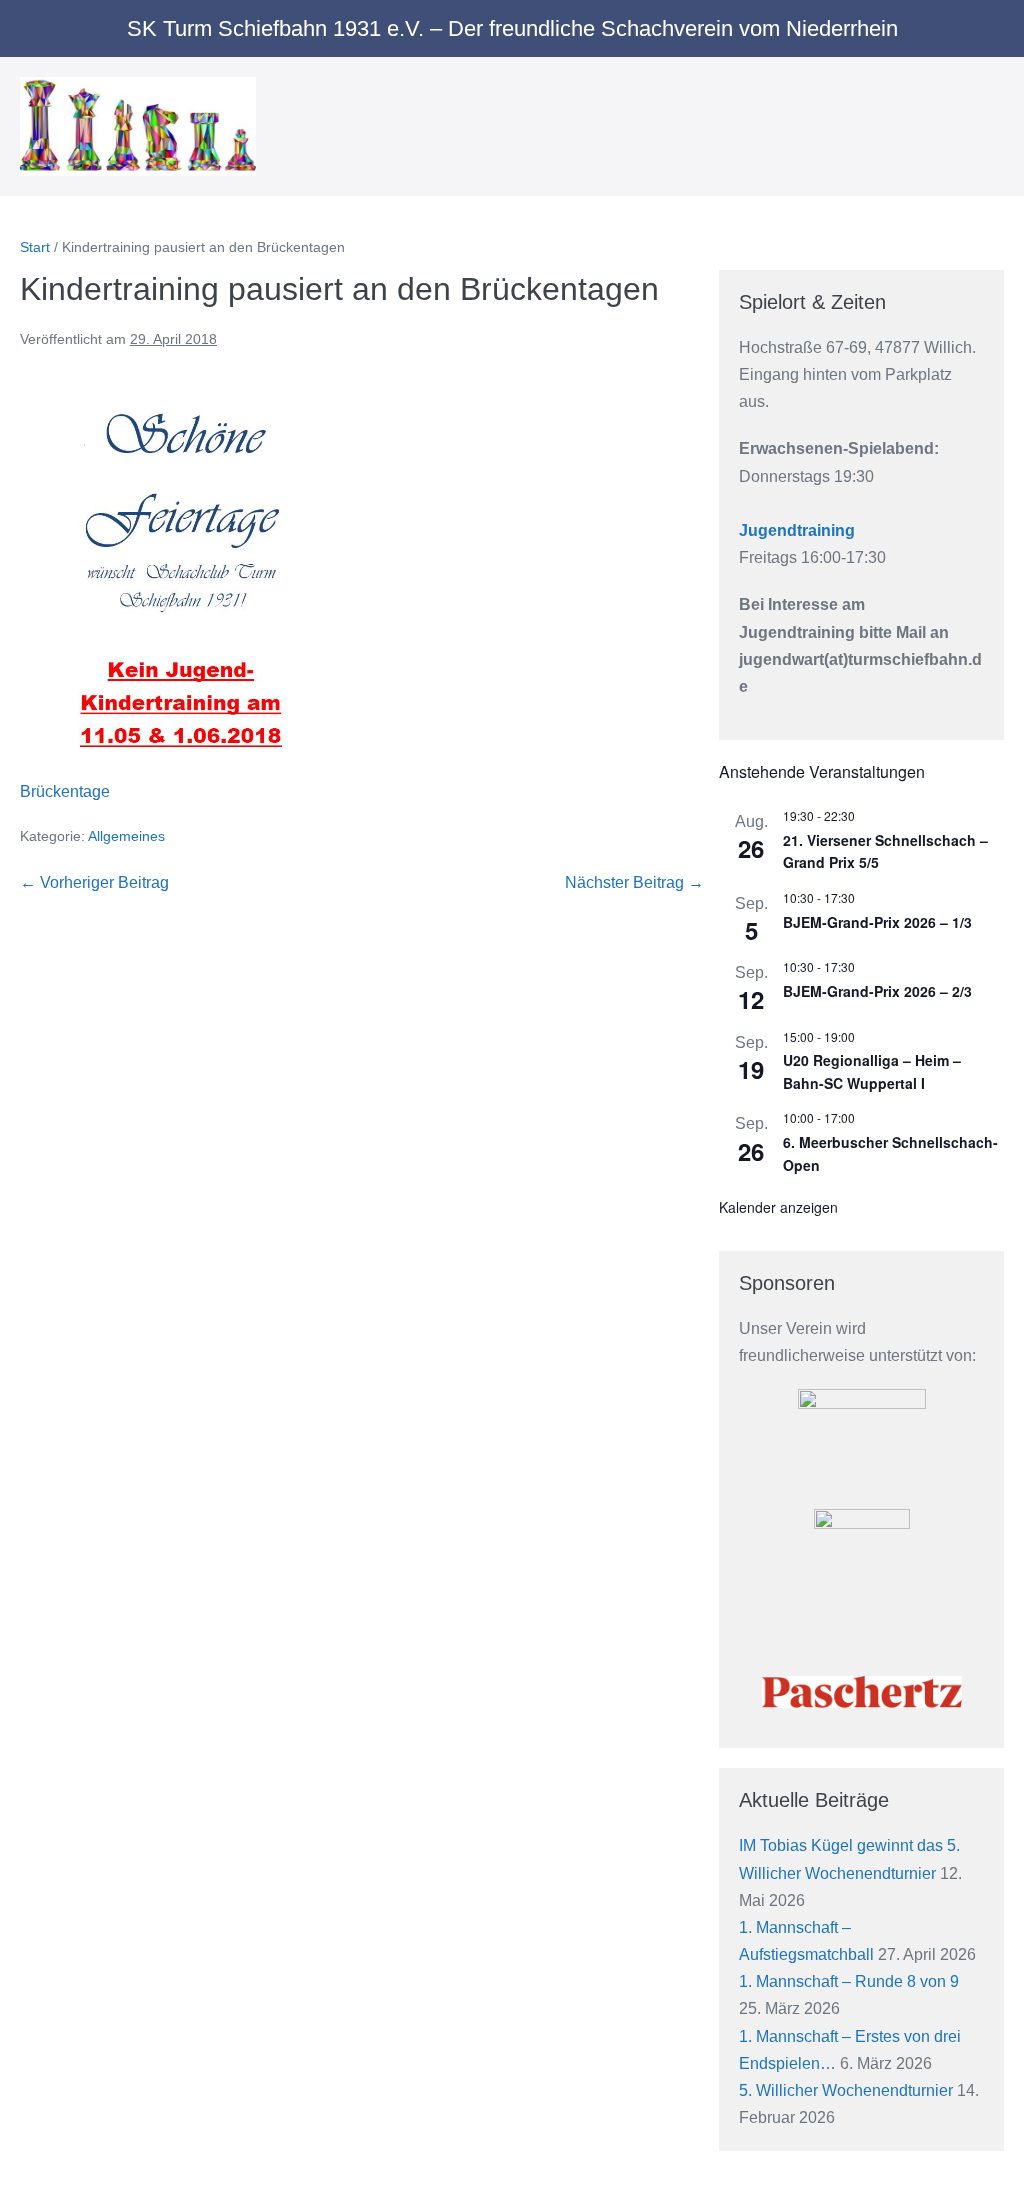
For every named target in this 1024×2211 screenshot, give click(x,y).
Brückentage (65, 791)
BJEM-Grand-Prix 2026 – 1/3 (877, 922)
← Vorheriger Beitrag (94, 882)
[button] (967, 127)
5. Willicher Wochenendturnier (846, 2090)
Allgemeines (126, 836)
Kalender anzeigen (778, 1207)
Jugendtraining (797, 530)
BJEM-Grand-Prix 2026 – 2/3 (877, 991)
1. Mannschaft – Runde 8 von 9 (849, 1981)
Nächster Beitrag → (634, 882)
